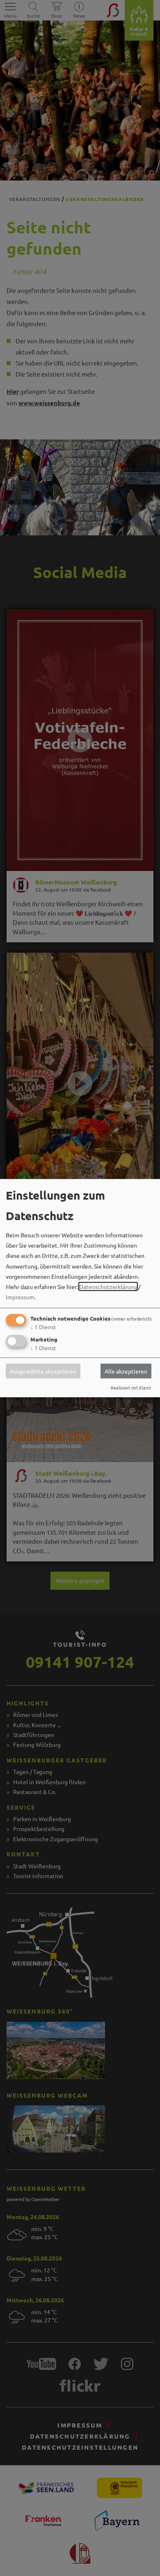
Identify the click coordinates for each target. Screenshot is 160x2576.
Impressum (20, 1297)
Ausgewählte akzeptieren (43, 1371)
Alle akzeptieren (126, 1371)
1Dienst (43, 1327)
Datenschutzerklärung (108, 1287)
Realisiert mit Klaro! (131, 1387)
